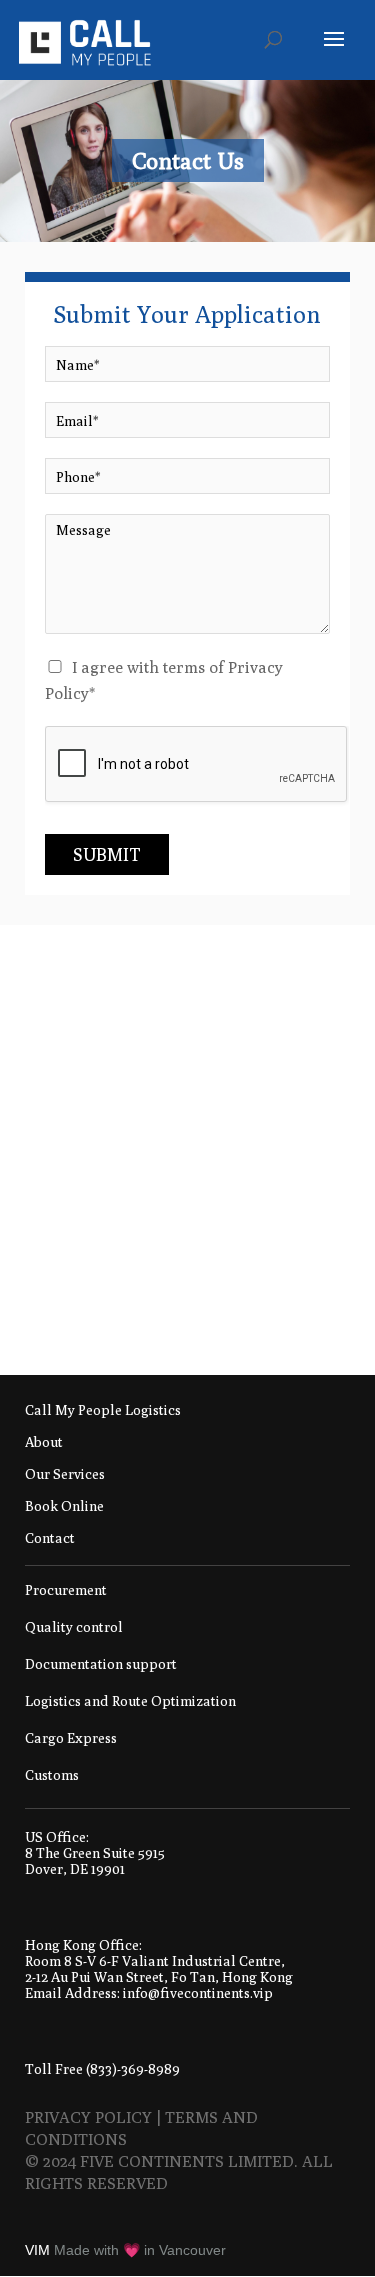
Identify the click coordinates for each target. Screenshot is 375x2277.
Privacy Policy (88, 2117)
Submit (107, 854)
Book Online (64, 1506)
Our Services (65, 1474)
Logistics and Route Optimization (130, 1701)
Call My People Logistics (103, 1410)
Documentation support (101, 1664)
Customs (52, 1775)
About (44, 1442)
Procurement (66, 1590)
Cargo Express (71, 1738)
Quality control (74, 1627)
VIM (37, 2250)
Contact (50, 1538)
